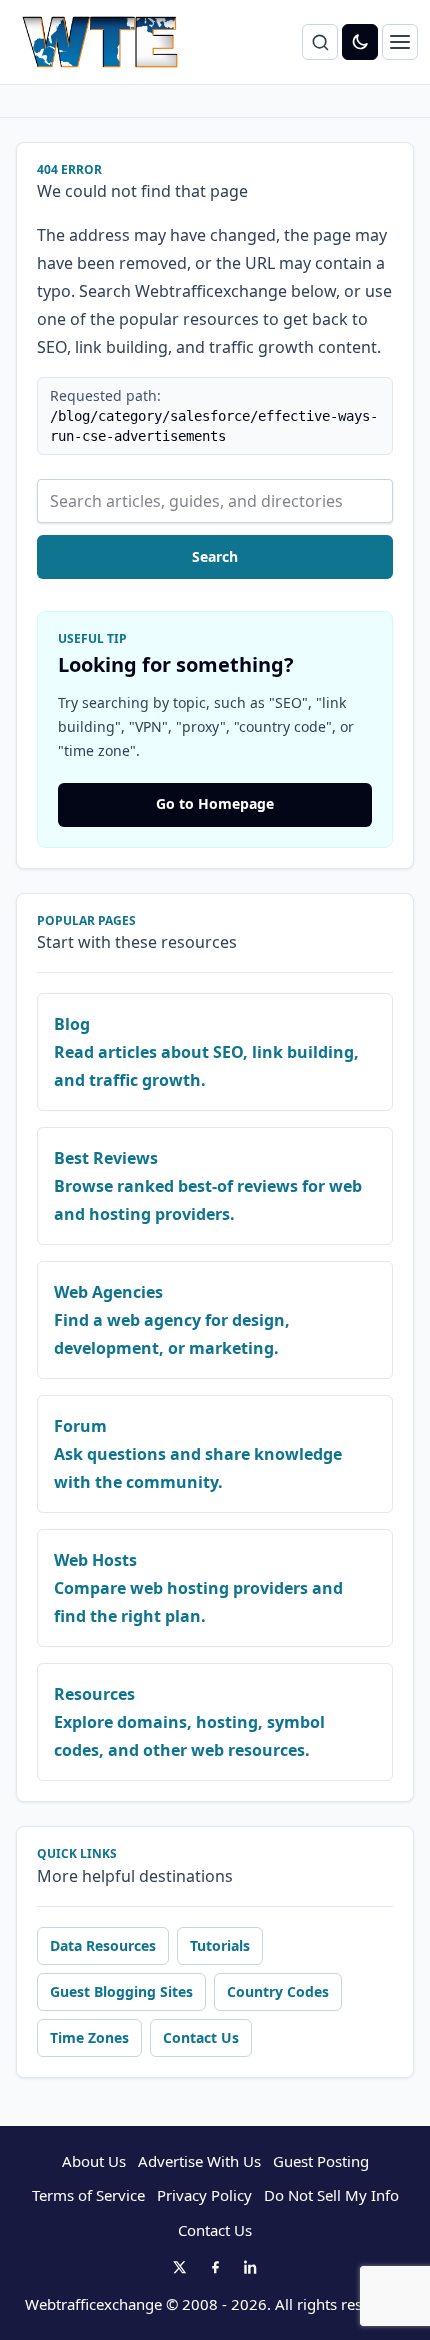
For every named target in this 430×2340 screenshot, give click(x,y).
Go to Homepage (215, 803)
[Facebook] (215, 2267)
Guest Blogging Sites (121, 1991)
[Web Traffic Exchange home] (100, 42)
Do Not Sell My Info (331, 2195)
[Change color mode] (360, 42)
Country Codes (278, 1991)
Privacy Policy (204, 2195)
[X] (179, 2267)
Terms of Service (88, 2195)
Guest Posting (321, 2161)
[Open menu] (400, 42)
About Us (94, 2161)
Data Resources (103, 1945)
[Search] (320, 42)
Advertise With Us (199, 2161)
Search (215, 556)
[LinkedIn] (251, 2267)
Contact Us (201, 2037)
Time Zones (89, 2037)
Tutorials (220, 1945)
